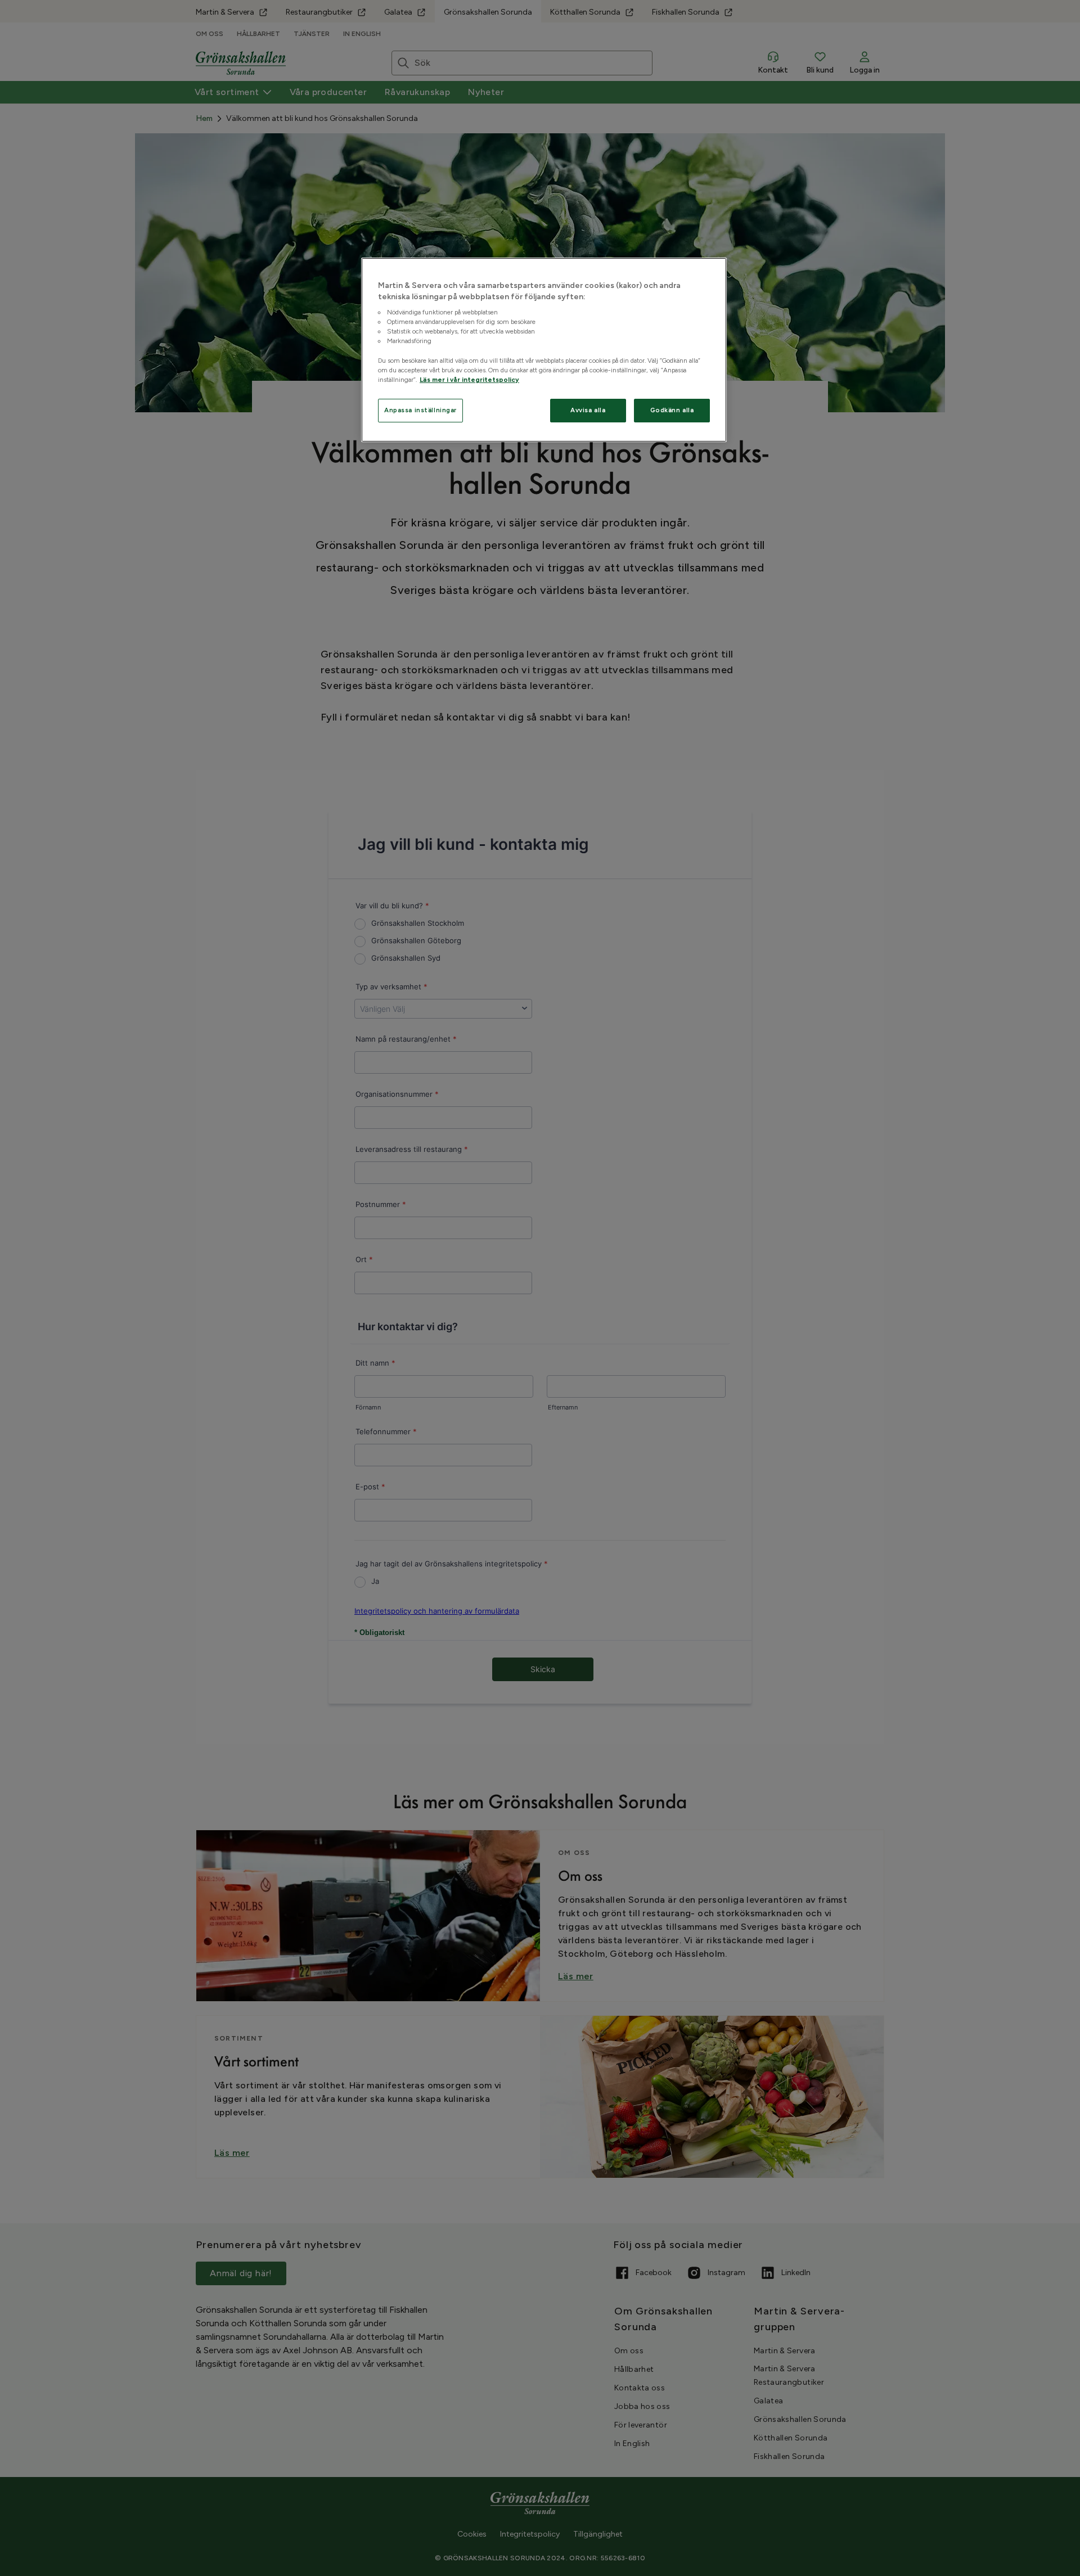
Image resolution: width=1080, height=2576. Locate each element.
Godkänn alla (672, 410)
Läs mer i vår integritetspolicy (469, 380)
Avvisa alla (588, 410)
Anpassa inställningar (420, 410)
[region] (544, 350)
